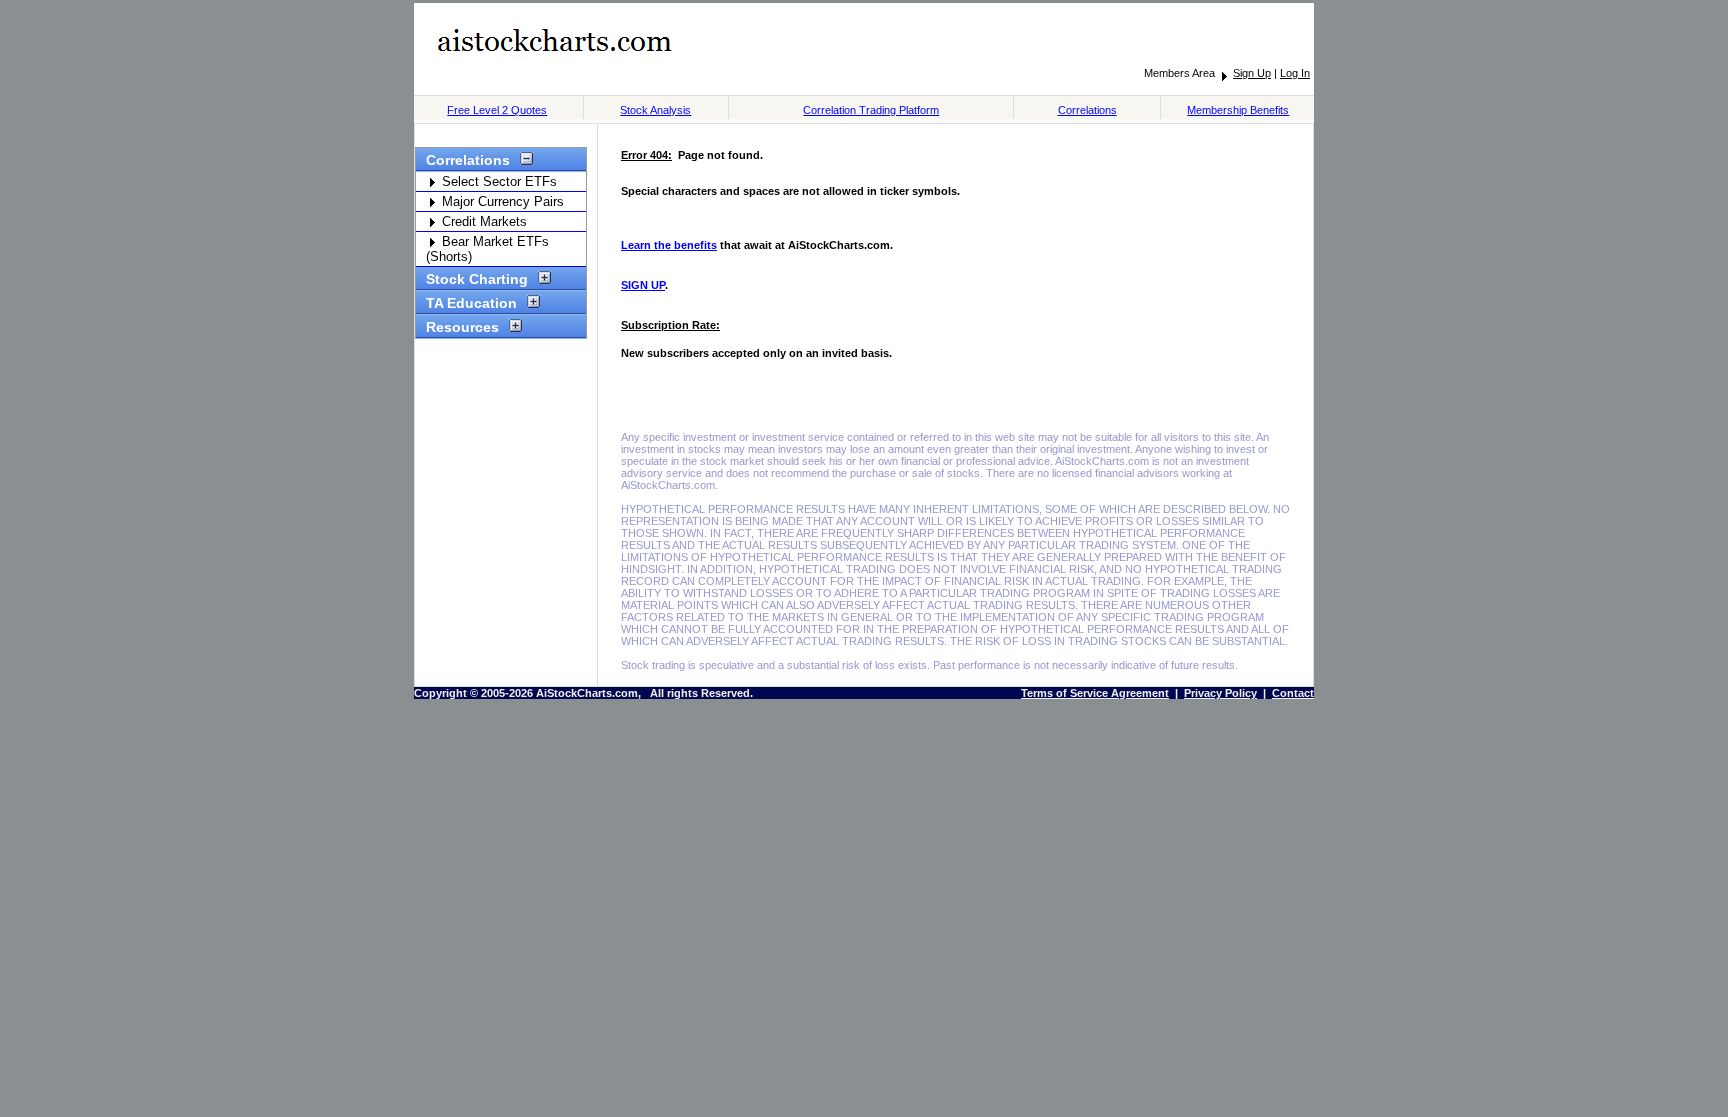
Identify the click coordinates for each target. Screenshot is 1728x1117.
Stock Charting (477, 279)
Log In (1295, 73)
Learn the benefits (669, 245)
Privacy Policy (1220, 693)
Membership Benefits (1238, 110)
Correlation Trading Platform (871, 110)
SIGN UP (643, 285)
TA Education (471, 303)
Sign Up (1252, 73)
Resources (462, 327)
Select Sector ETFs (497, 181)
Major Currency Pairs (501, 201)
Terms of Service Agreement (1095, 693)
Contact (1293, 693)
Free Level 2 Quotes (497, 110)
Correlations (1087, 110)
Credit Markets (482, 221)
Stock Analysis (655, 110)
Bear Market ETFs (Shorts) (487, 249)
